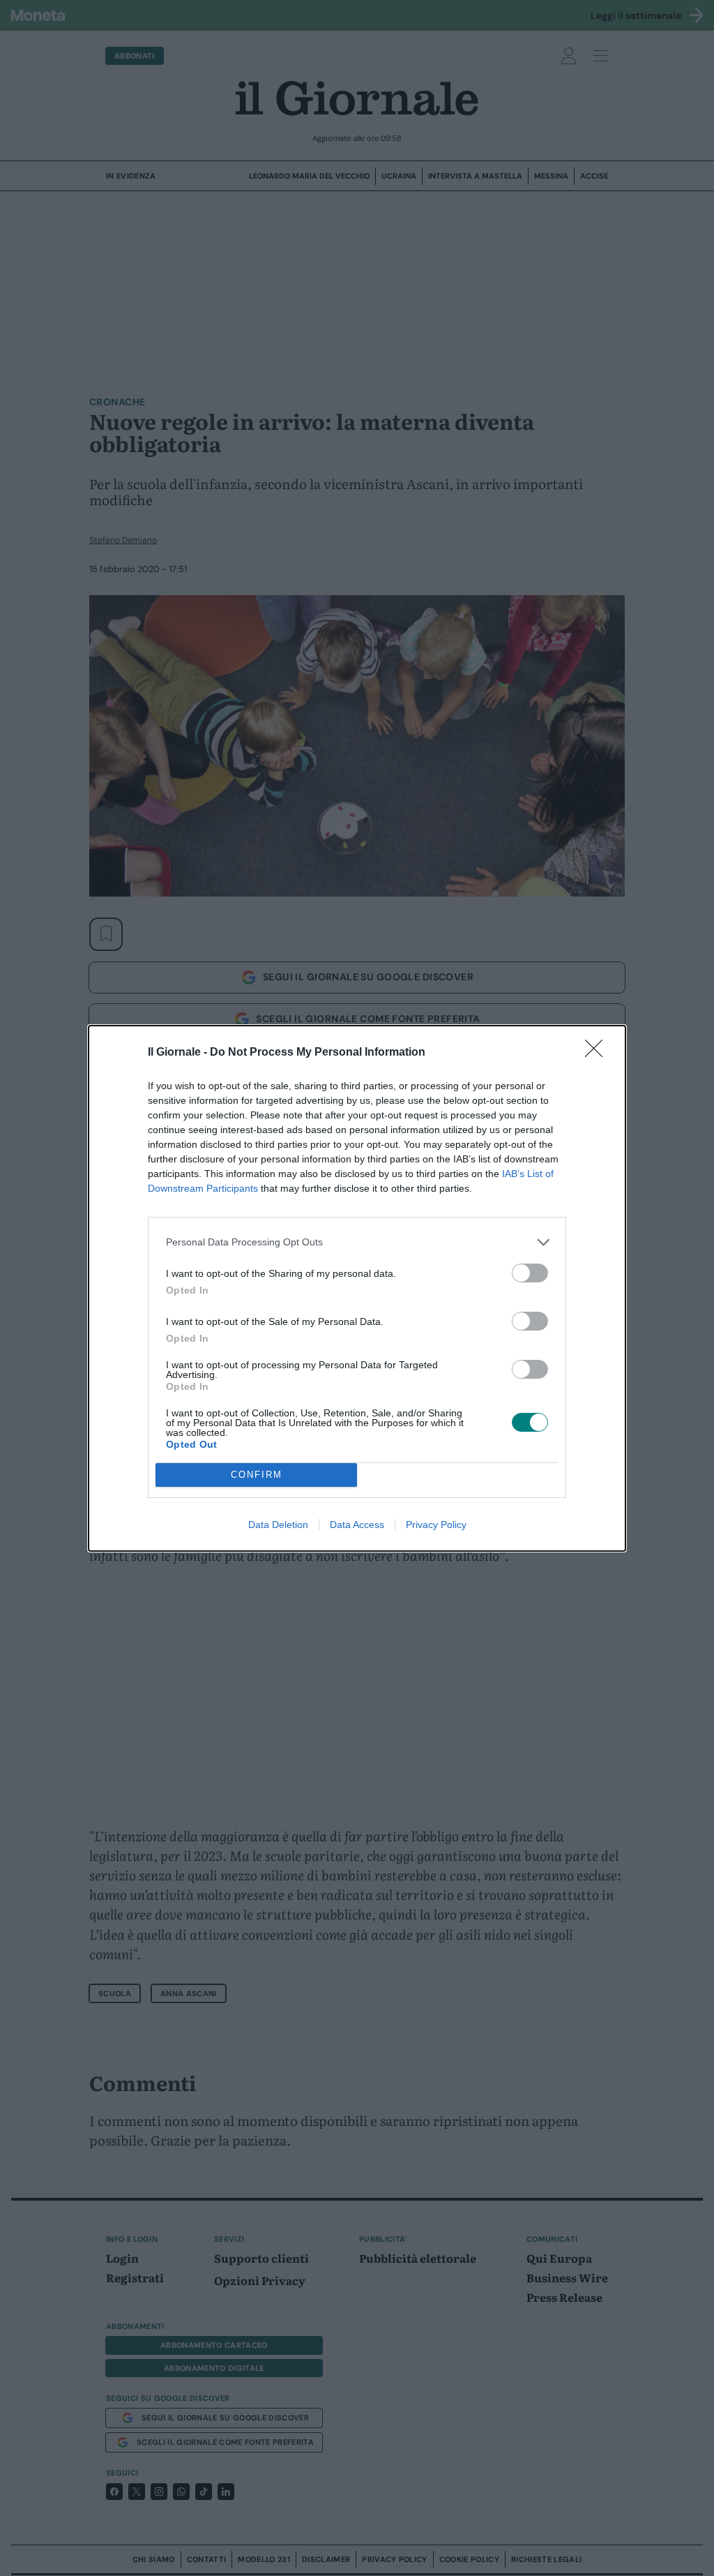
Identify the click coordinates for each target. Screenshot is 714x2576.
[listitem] (357, 1242)
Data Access (357, 1525)
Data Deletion (278, 1525)
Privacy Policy (436, 1525)
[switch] (530, 1273)
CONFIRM (257, 1475)
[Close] (598, 1053)
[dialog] (357, 1288)
